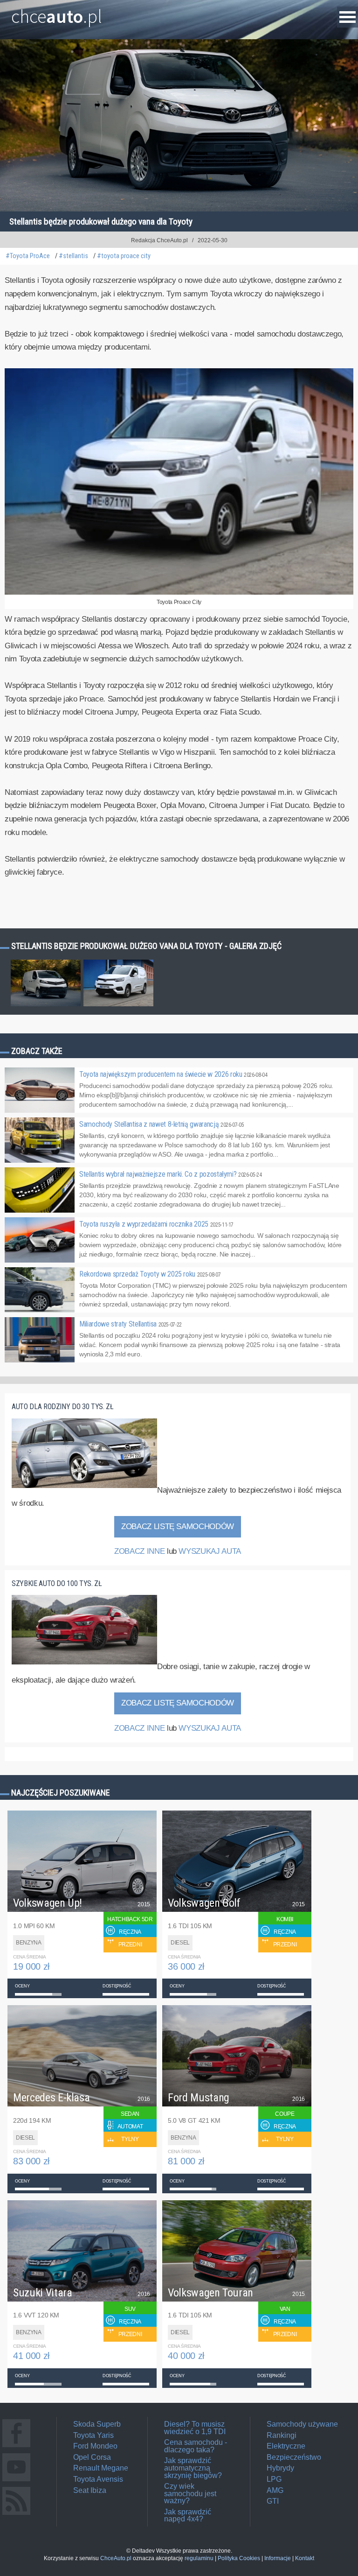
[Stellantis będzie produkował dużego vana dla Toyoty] (46, 1006)
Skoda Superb (97, 2424)
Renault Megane (101, 2468)
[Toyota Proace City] (179, 593)
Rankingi (282, 2435)
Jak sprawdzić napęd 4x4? (188, 2516)
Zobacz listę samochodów (178, 1527)
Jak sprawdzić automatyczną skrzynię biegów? (193, 2468)
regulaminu (199, 2558)
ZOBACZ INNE (139, 1551)
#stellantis (73, 256)
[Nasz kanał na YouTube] (16, 2481)
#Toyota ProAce (28, 256)
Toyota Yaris (93, 2435)
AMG (275, 2490)
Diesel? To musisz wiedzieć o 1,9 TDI (195, 2428)
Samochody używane (302, 2424)
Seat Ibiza (90, 2490)
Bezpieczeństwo (294, 2457)
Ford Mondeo (95, 2446)
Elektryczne (286, 2446)
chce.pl (57, 13)
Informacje (278, 2558)
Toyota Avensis (98, 2479)
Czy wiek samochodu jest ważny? (190, 2493)
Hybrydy (280, 2468)
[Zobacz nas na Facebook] (16, 2447)
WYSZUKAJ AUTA (210, 1551)
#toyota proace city (124, 256)
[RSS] (16, 2515)
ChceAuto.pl (116, 2558)
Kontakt (305, 2558)
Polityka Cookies (239, 2558)
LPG (274, 2479)
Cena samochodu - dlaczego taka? (196, 2446)
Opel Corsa (92, 2457)
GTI (273, 2501)
